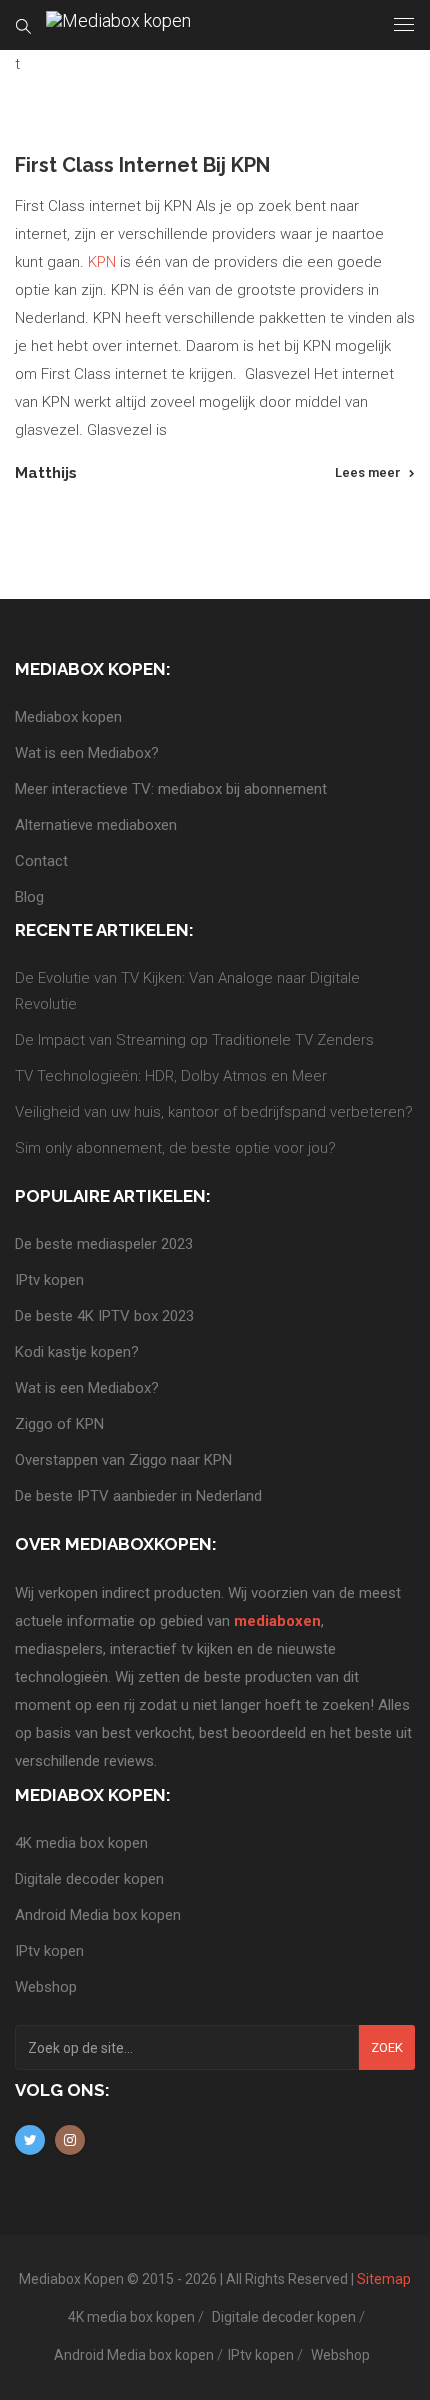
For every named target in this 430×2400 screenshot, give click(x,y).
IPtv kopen (49, 1280)
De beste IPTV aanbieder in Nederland (138, 1496)
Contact (41, 861)
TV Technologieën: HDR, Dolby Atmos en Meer (171, 1076)
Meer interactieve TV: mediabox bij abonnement (171, 789)
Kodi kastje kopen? (77, 1352)
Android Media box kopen (98, 1915)
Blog (29, 897)
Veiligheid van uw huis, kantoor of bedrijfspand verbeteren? (214, 1112)
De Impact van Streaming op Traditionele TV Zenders (194, 1040)
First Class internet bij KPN (142, 165)
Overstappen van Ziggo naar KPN (123, 1460)
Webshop (46, 1987)
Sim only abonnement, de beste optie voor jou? (175, 1148)
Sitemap (384, 2279)
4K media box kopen (81, 1843)
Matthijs (46, 473)
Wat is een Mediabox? (87, 753)
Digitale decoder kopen (89, 1879)
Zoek (387, 2047)
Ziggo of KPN (59, 1424)
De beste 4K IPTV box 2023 (104, 1316)
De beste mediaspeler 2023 (104, 1244)
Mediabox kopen (68, 717)
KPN (102, 262)
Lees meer (368, 472)
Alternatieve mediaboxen (96, 825)
